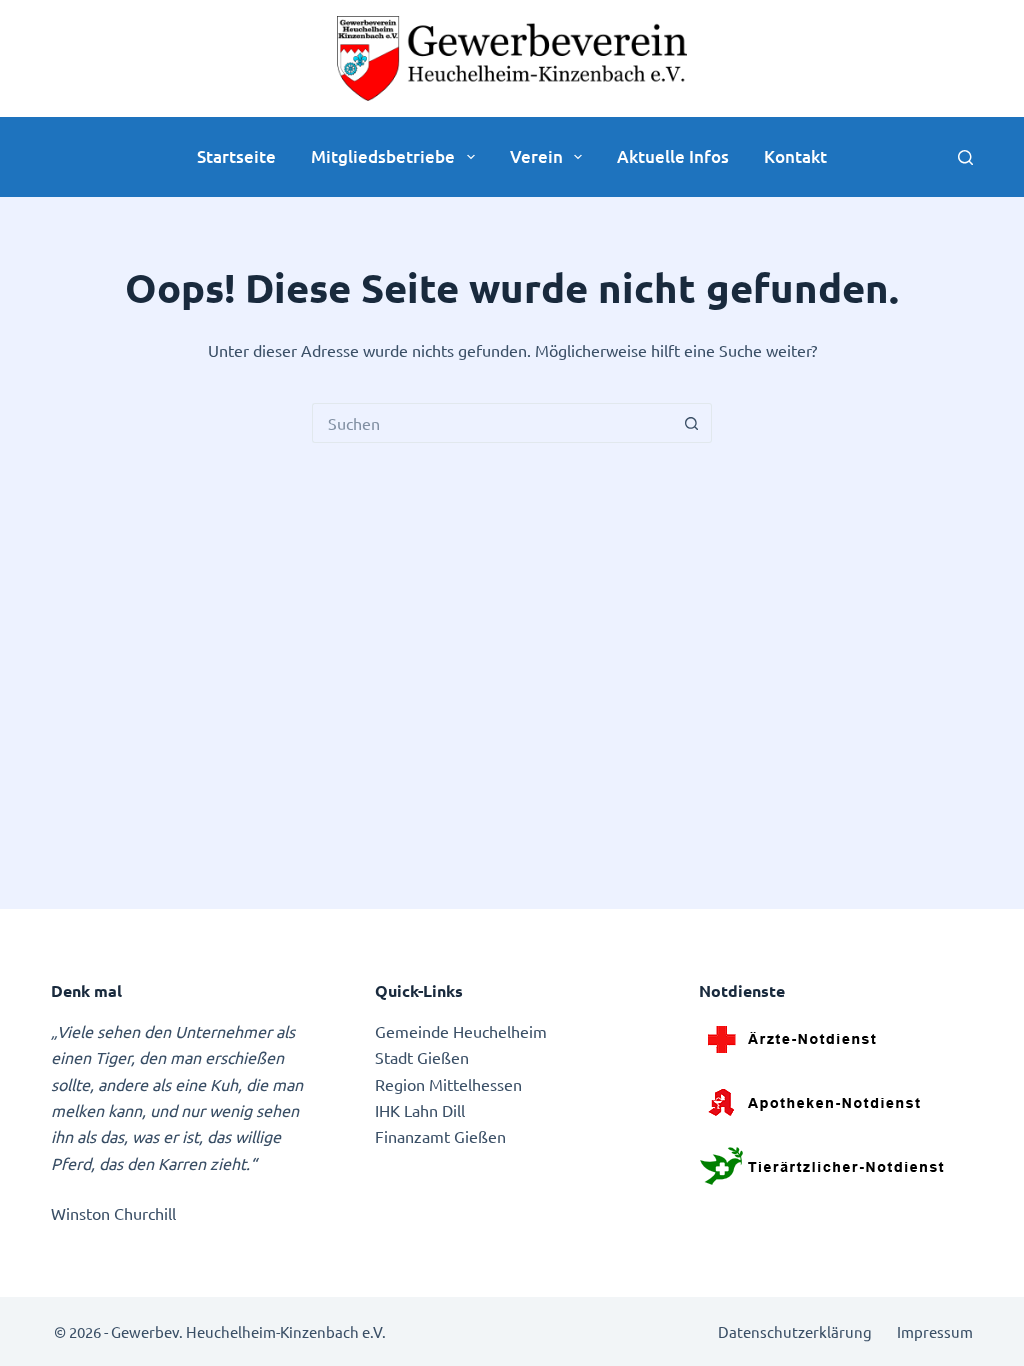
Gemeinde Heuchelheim (461, 1031)
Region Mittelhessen (448, 1084)
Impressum (935, 1331)
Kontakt (795, 156)
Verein (536, 156)
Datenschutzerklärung (795, 1331)
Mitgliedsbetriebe (383, 156)
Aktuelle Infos (673, 156)
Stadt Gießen (422, 1057)
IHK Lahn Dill (420, 1110)
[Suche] (965, 157)
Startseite (236, 156)
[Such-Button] (692, 423)
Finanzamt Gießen (440, 1136)
